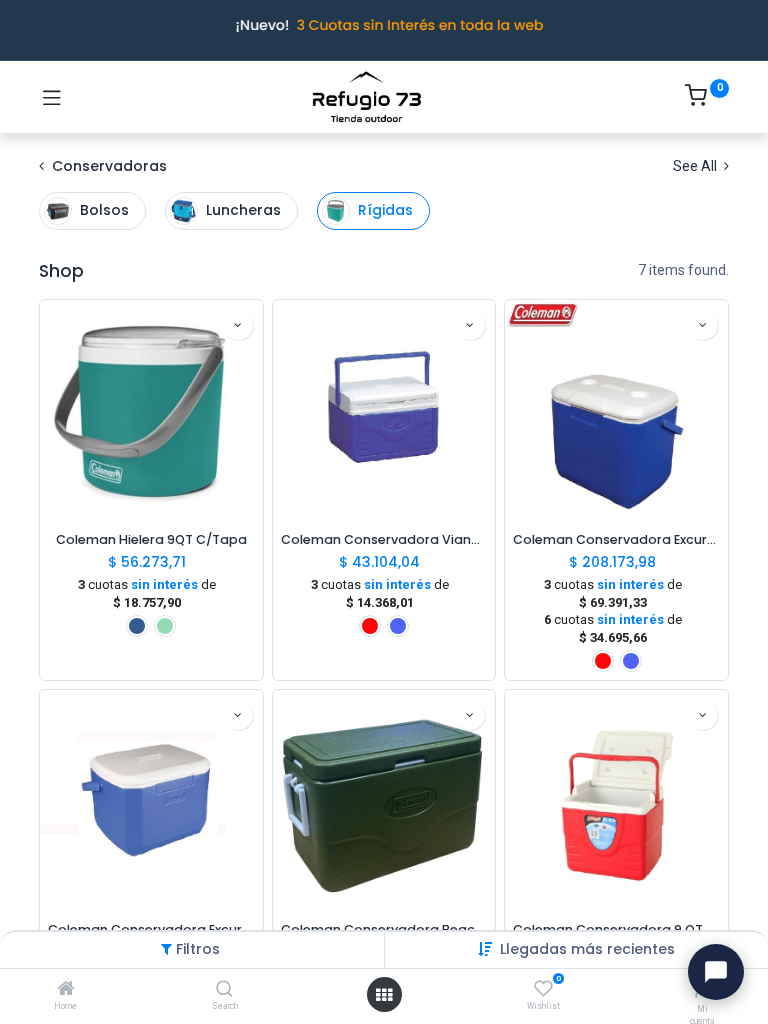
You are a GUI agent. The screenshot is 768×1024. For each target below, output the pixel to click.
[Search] (224, 990)
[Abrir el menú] (384, 995)
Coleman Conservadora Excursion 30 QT (616, 539)
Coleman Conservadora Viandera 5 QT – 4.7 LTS (384, 539)
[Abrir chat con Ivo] (716, 972)
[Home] (66, 990)
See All (696, 166)
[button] (587, 949)
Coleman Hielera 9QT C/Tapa (151, 539)
